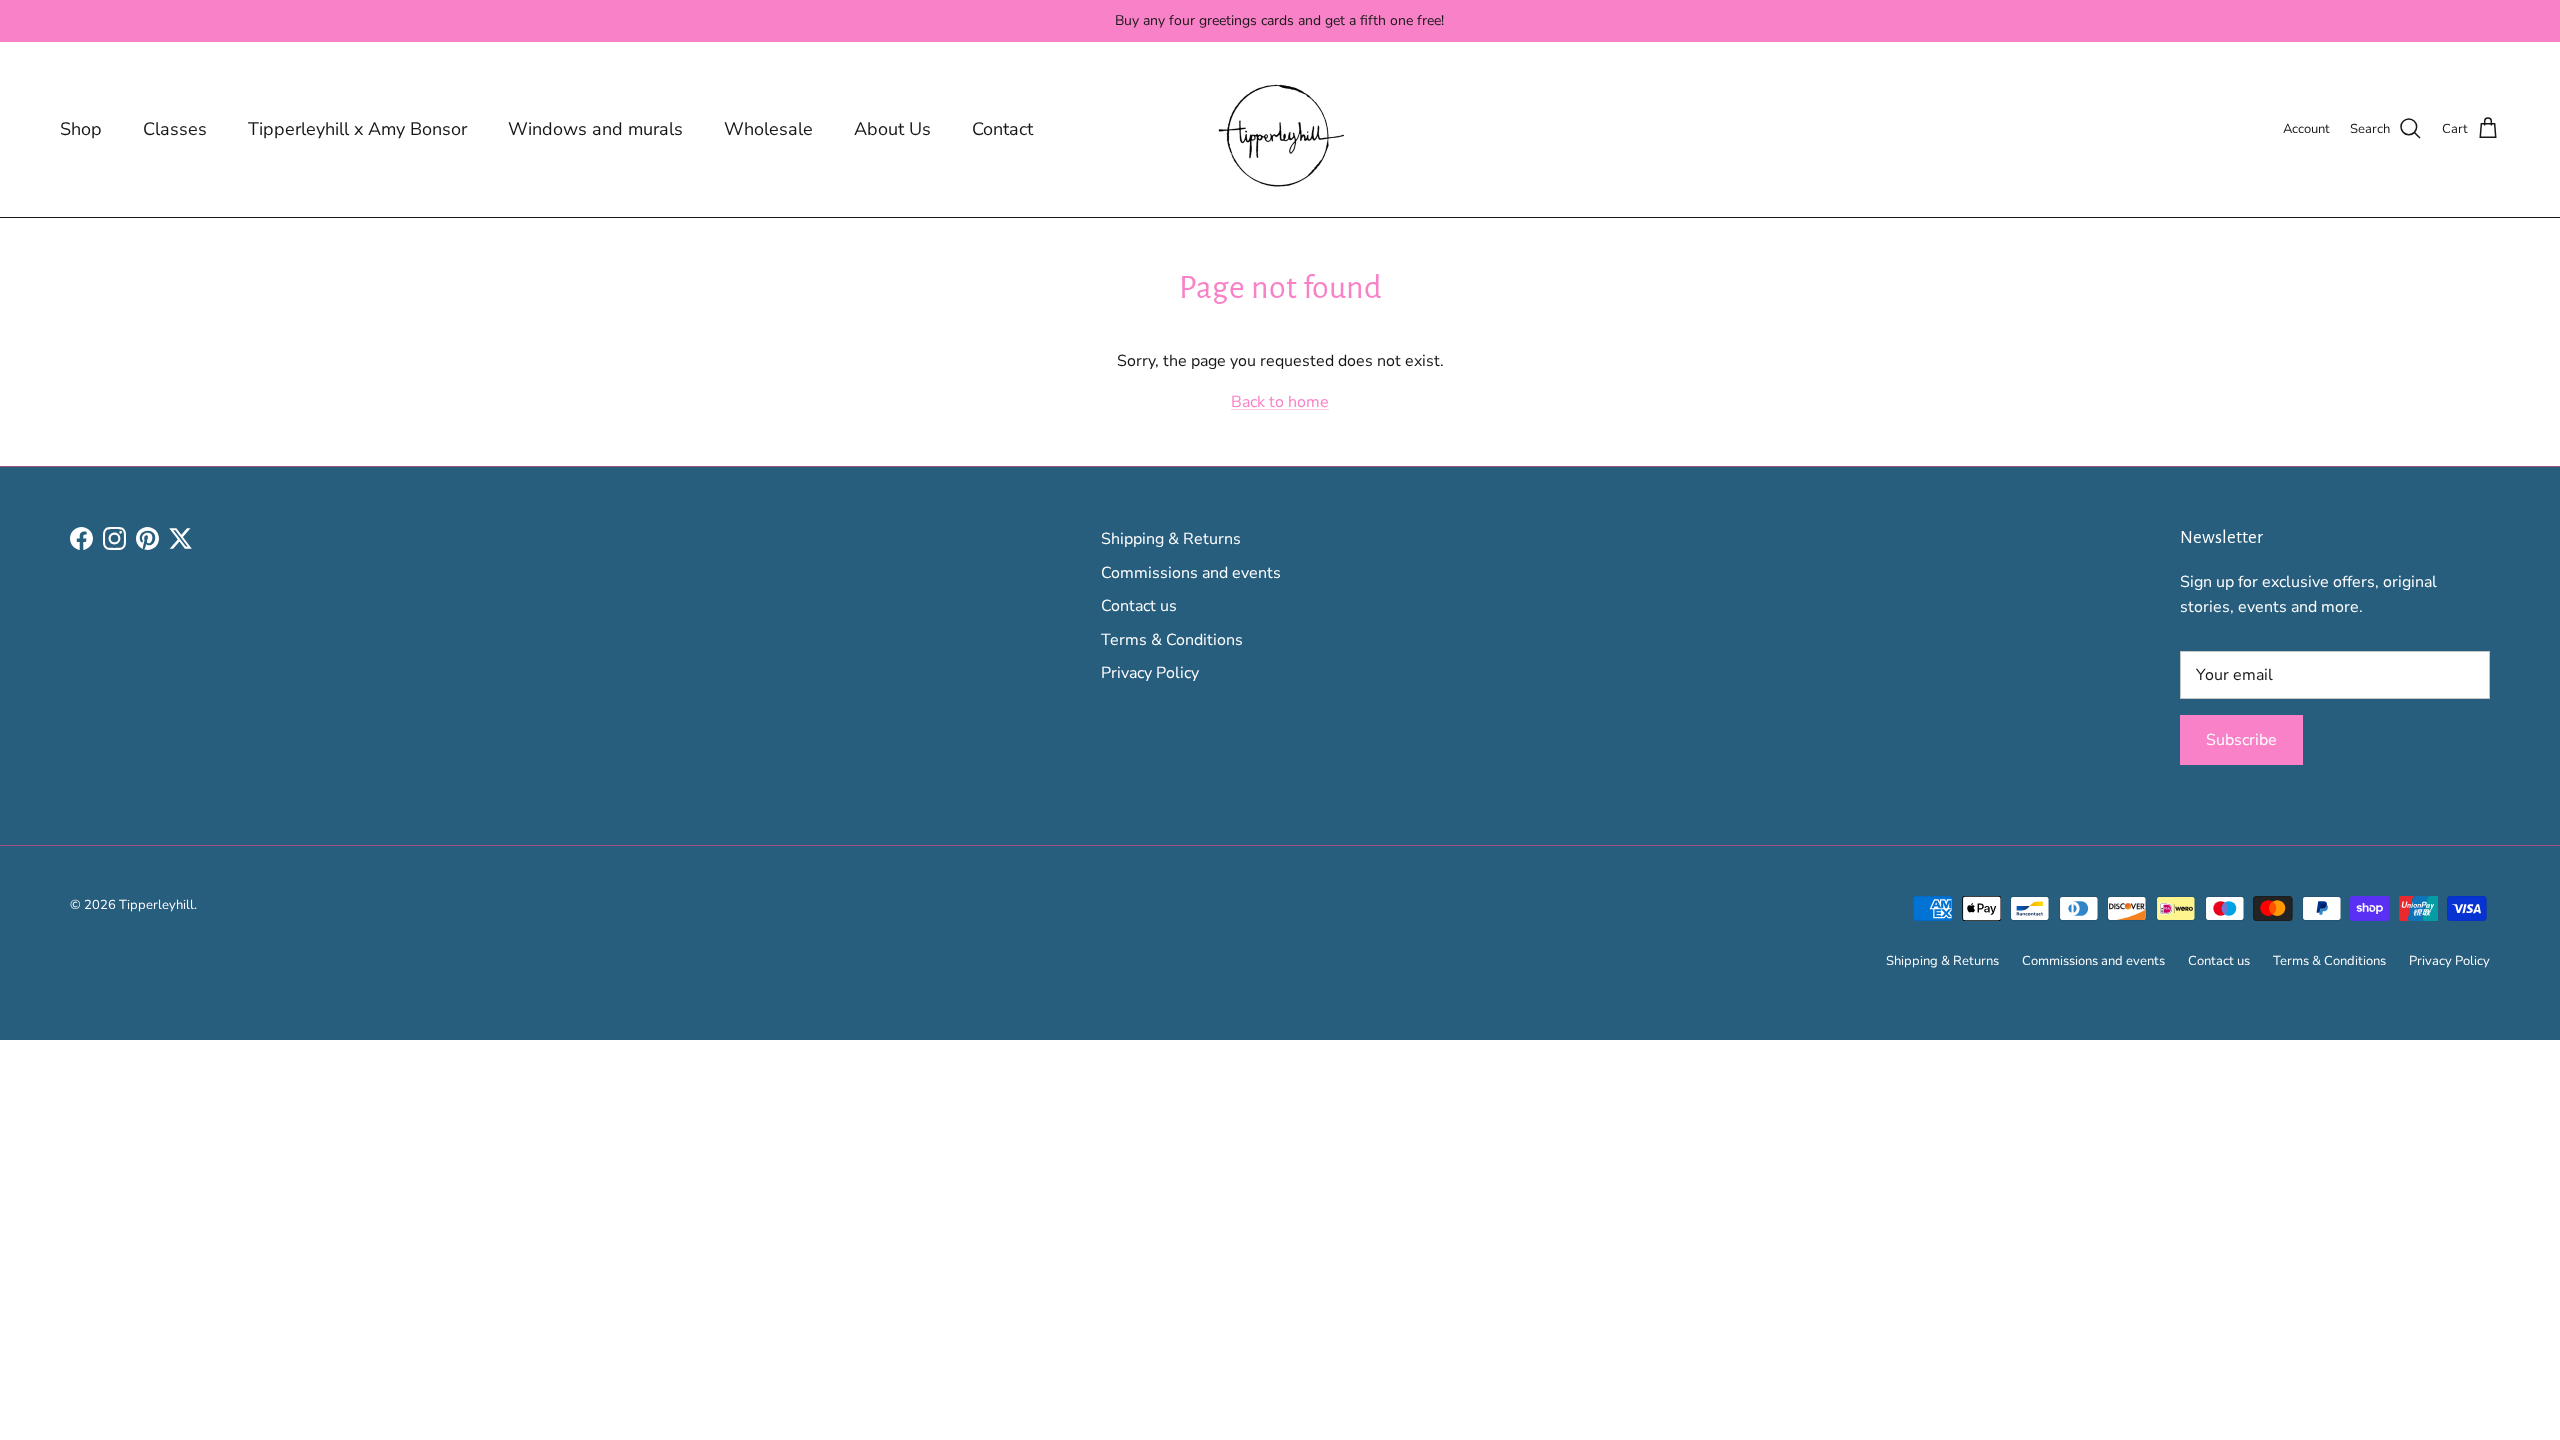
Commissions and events (1191, 573)
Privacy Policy (1150, 673)
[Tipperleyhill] (1280, 129)
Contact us (1139, 606)
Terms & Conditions (1172, 640)
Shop (81, 129)
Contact (1002, 129)
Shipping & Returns (1171, 539)
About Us (892, 129)
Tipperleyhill (156, 905)
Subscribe (2241, 740)
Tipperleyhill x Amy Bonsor (357, 129)
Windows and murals (595, 129)
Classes (175, 129)
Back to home (1280, 402)
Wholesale (768, 129)
